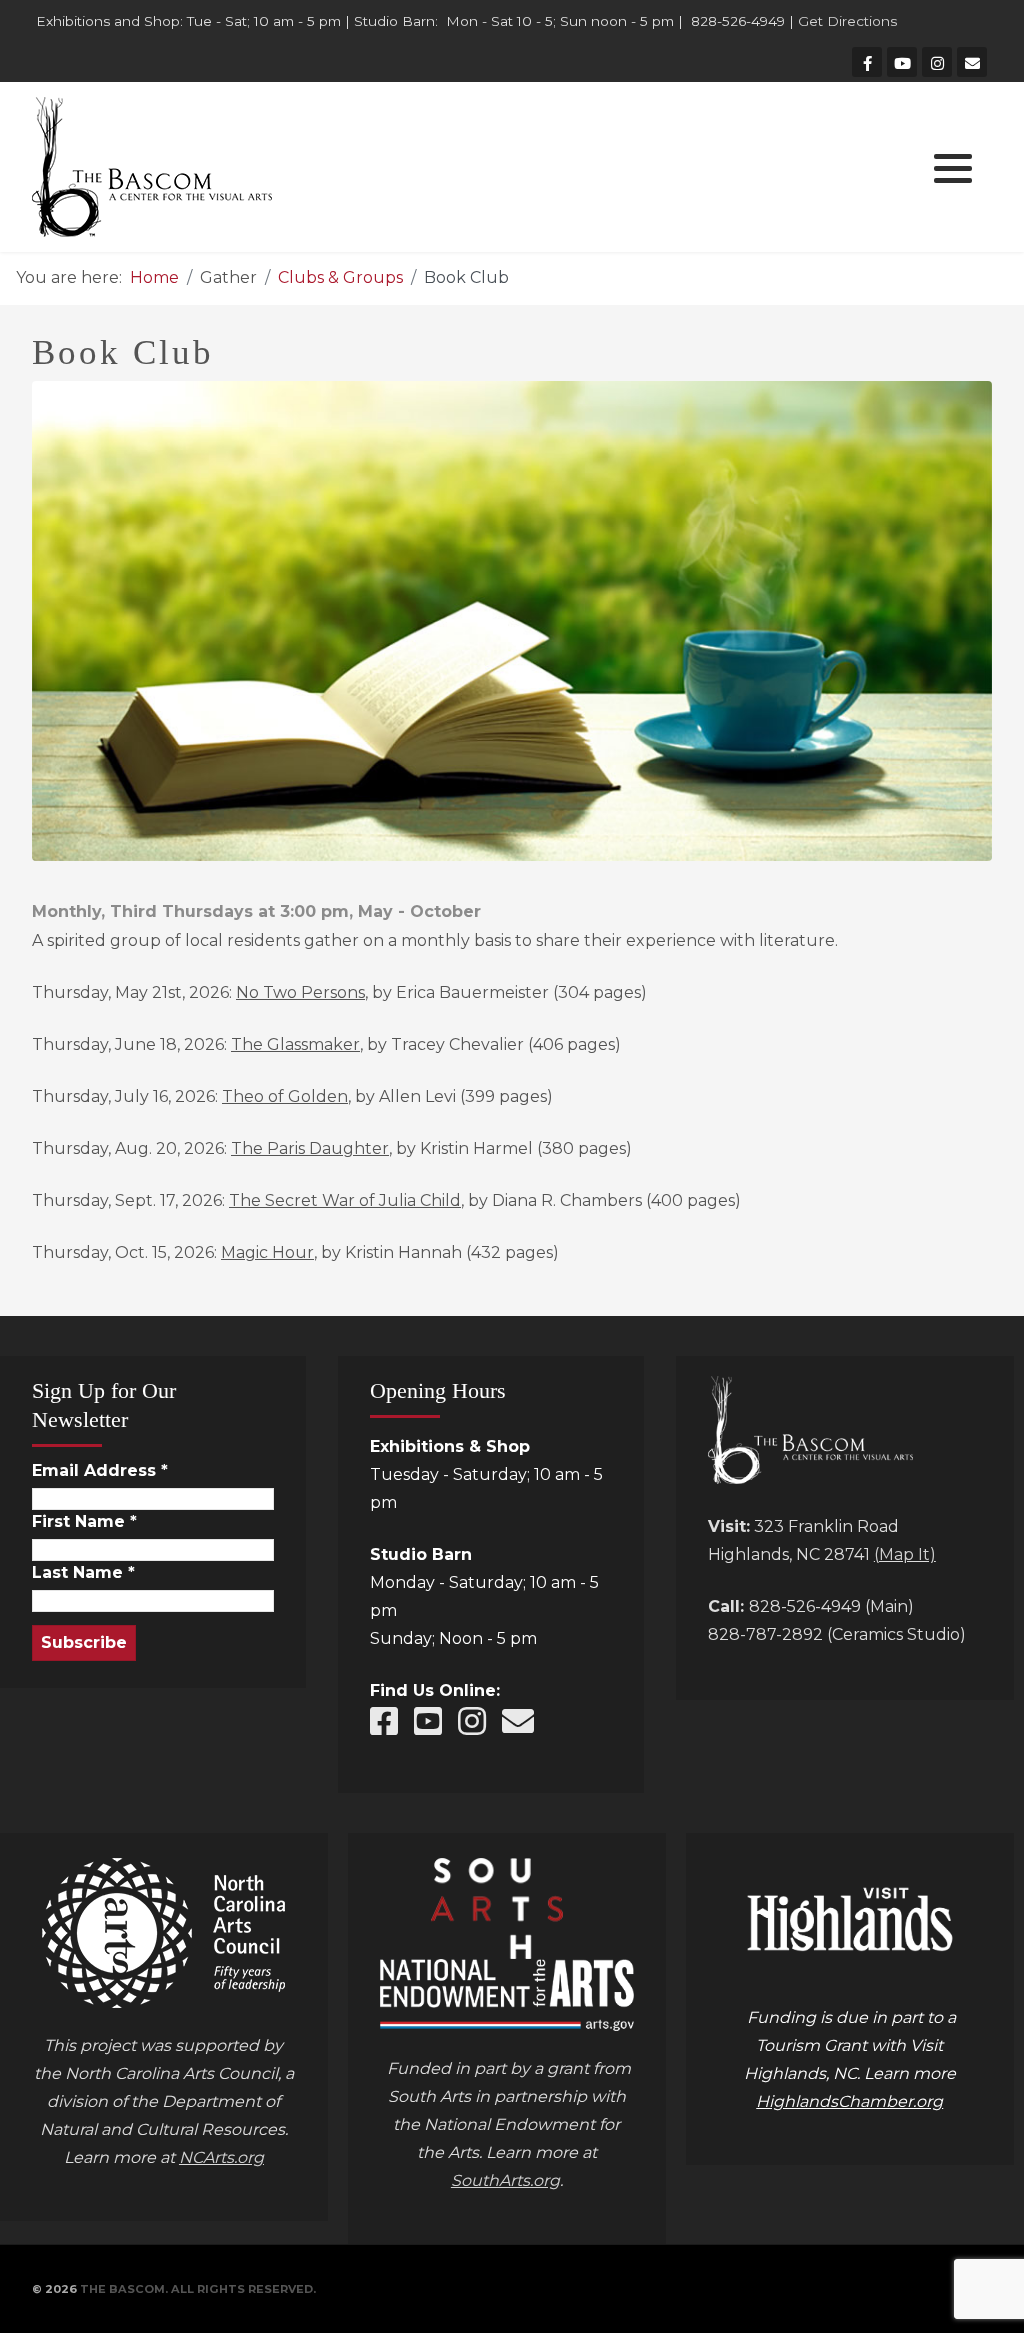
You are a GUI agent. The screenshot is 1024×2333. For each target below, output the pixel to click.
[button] (953, 168)
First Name (84, 1522)
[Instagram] (937, 62)
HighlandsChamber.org (849, 2101)
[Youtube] (902, 62)
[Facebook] (867, 62)
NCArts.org (221, 2157)
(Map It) (905, 1554)
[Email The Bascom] (518, 1721)
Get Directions (847, 21)
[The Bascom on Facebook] (384, 1721)
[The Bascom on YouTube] (428, 1721)
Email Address (100, 1471)
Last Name (83, 1573)
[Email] (972, 62)
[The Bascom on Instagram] (472, 1721)
